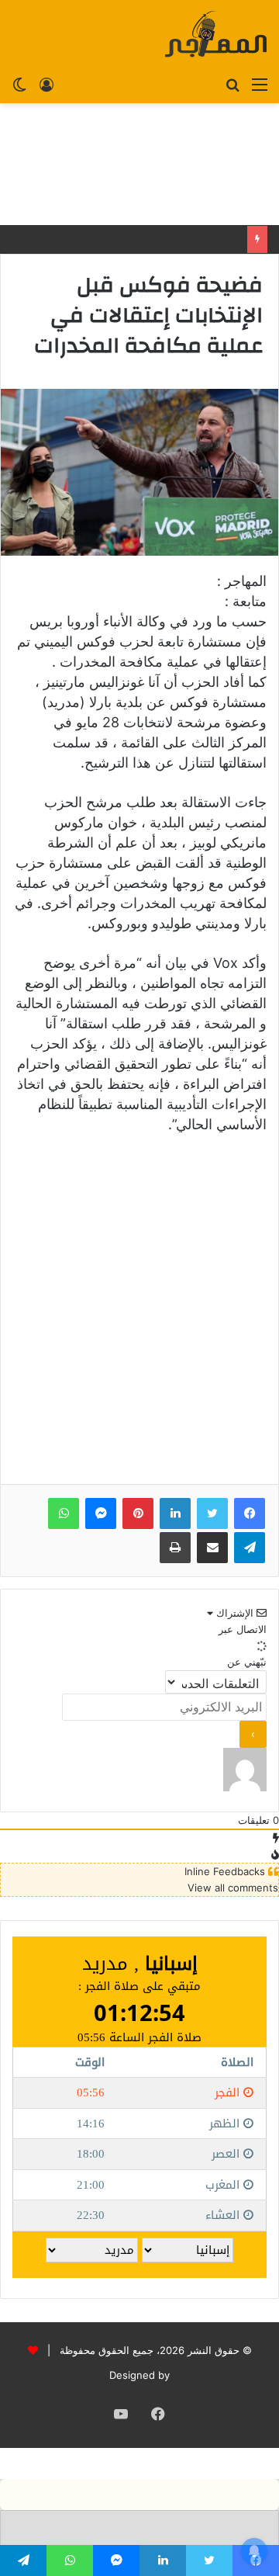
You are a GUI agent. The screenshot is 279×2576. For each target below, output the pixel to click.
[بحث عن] (232, 84)
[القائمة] (260, 84)
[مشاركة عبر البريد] (212, 1548)
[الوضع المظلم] (19, 84)
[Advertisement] (139, 164)
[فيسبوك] (250, 1513)
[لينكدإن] (175, 1513)
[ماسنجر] (101, 1513)
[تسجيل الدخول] (46, 84)
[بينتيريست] (138, 1513)
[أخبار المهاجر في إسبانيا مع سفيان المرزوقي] (216, 34)
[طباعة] (175, 1548)
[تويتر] (212, 1513)
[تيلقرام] (250, 1548)
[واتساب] (64, 1513)
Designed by (139, 2375)
